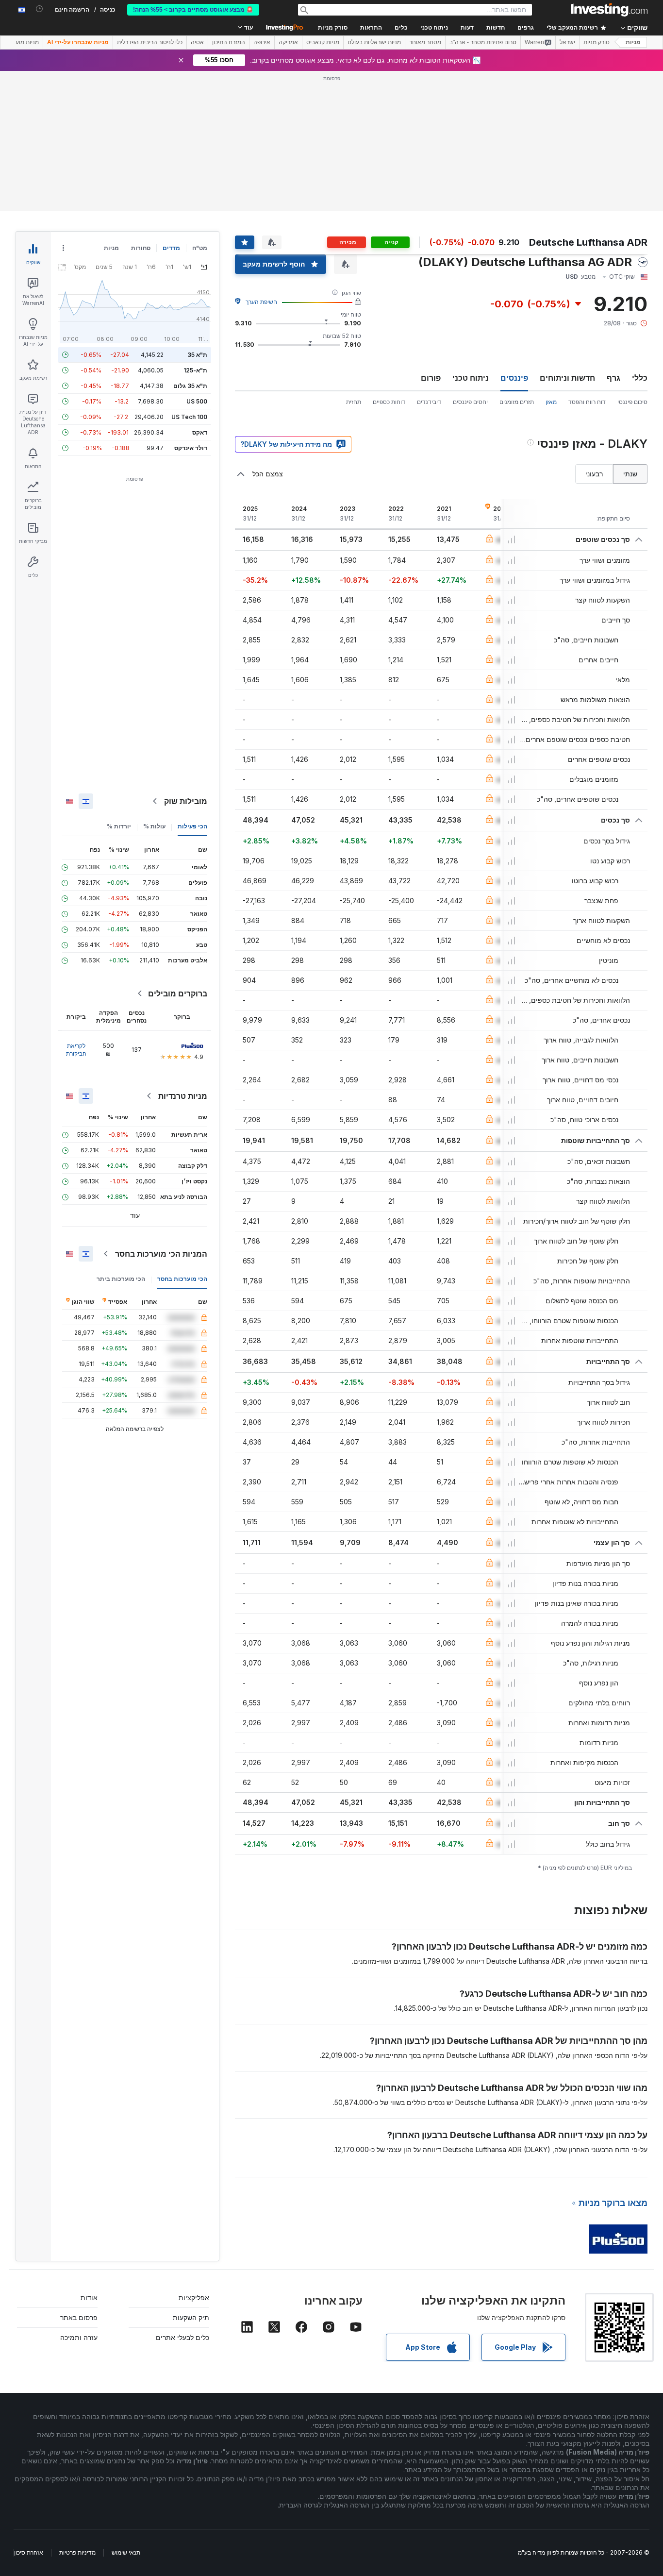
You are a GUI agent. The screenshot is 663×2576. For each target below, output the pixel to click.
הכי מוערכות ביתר (121, 1279)
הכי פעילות (192, 826)
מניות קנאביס (323, 42)
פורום (431, 378)
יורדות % (119, 826)
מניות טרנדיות (183, 1096)
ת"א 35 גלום (190, 386)
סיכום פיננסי (632, 402)
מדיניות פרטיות (77, 2552)
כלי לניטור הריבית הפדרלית (150, 42)
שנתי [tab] (630, 474)
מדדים (171, 248)
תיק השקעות (191, 2317)
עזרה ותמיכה (79, 2337)
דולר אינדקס (191, 448)
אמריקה (288, 42)
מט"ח (200, 248)
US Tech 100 (189, 417)
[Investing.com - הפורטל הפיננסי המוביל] (609, 10)
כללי (640, 378)
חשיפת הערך (261, 302)
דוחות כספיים (389, 402)
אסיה (197, 42)
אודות (89, 2298)
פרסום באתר (79, 2317)
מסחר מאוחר (425, 42)
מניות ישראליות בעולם (374, 42)
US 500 (197, 401)
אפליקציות (194, 2298)
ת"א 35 (197, 355)
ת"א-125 (195, 370)
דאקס (200, 432)
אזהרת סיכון (29, 2552)
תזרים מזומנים (517, 402)
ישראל (567, 42)
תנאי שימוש (126, 2552)
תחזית (354, 402)
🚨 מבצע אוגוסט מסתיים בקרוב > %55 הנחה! (193, 10)
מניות (633, 42)
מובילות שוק (186, 801)
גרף (613, 378)
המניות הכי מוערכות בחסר (161, 1254)
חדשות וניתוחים (567, 378)
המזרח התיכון (229, 42)
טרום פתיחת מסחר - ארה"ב (483, 42)
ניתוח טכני (471, 378)
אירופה (262, 42)
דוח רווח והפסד (587, 402)
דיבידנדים (429, 402)
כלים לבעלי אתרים (182, 2337)
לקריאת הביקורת (76, 1050)
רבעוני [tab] (594, 474)
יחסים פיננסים (470, 402)
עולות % (154, 826)
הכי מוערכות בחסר (182, 1279)
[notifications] (40, 9)
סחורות (141, 248)
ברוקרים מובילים (178, 993)
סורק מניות (333, 28)
